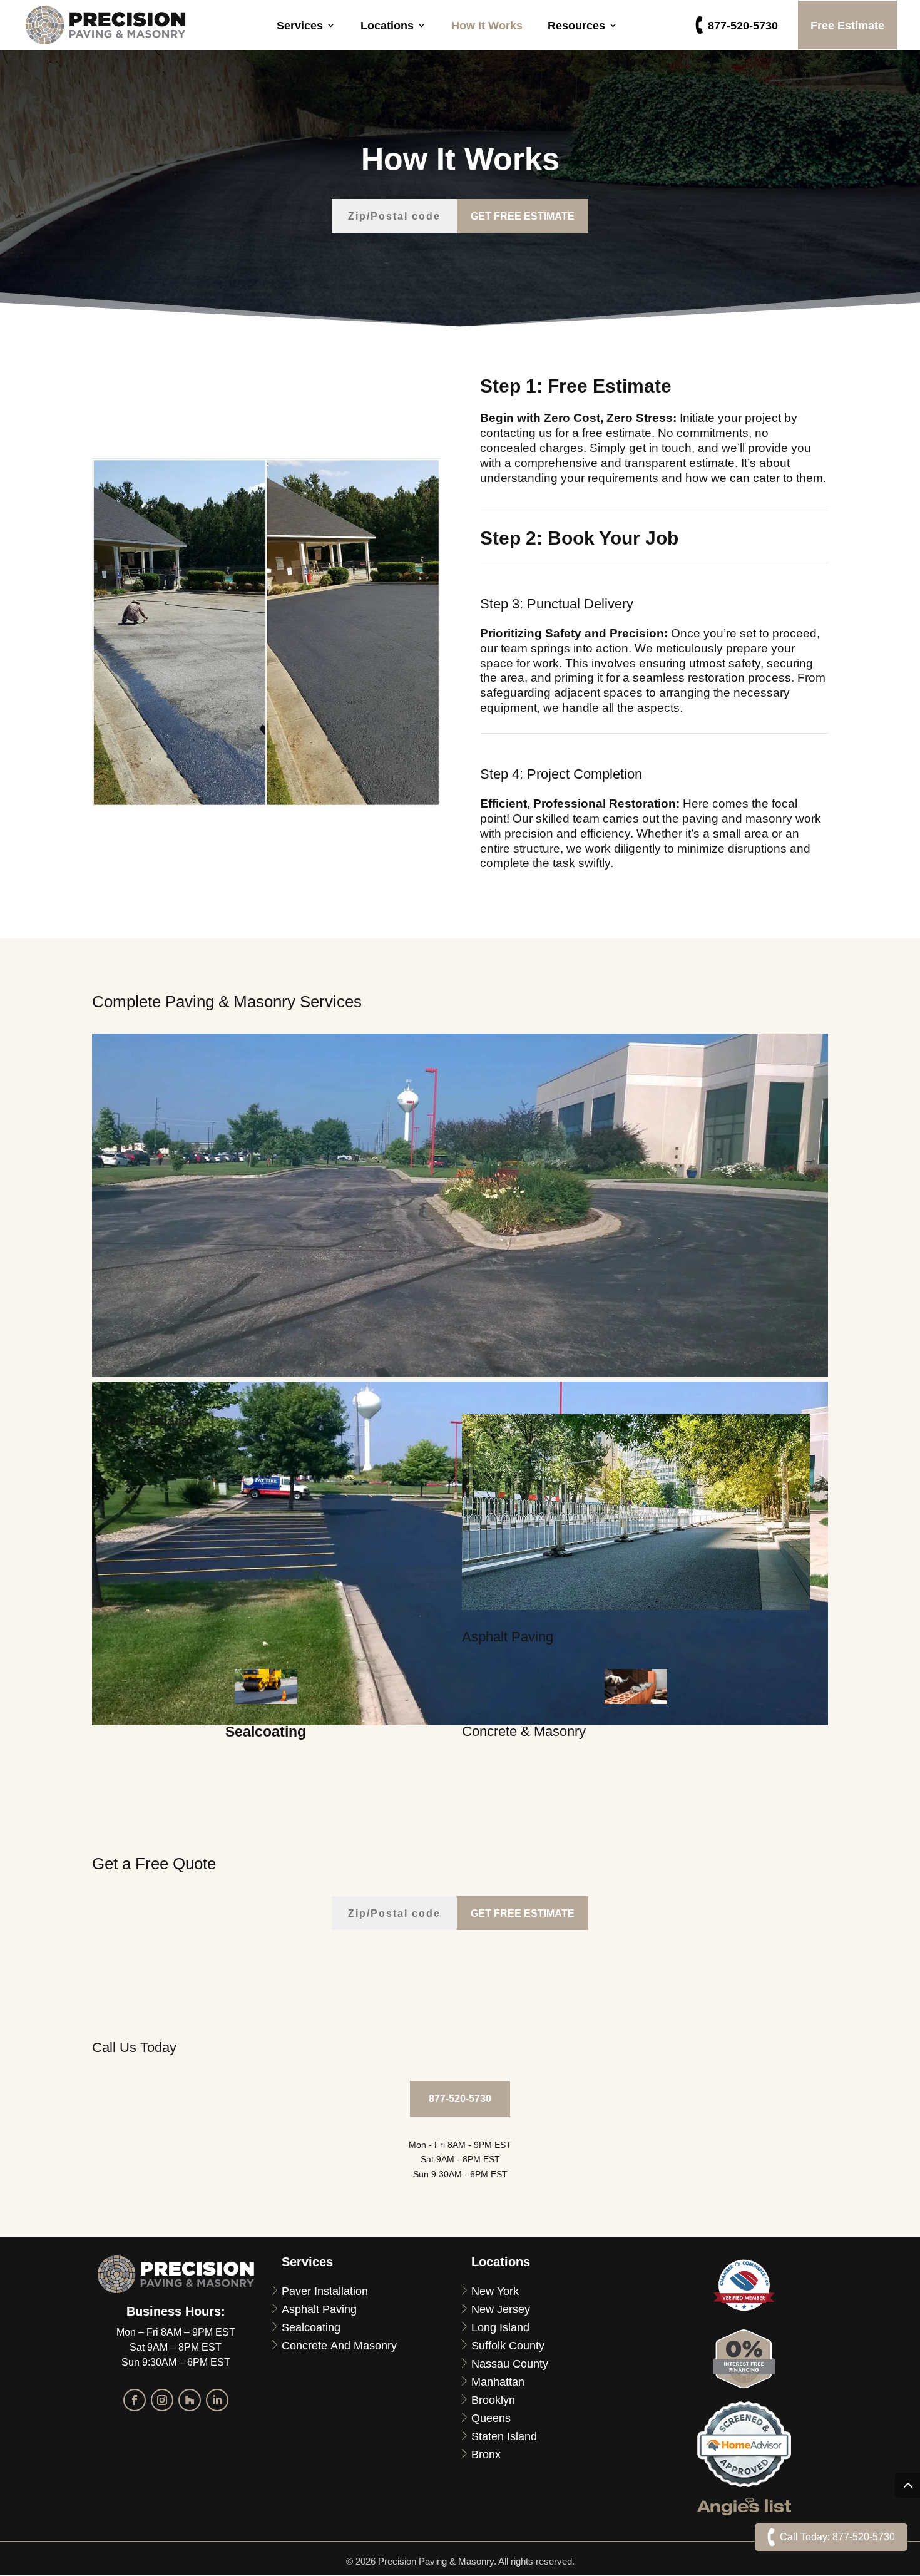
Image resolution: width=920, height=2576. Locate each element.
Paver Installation (325, 2291)
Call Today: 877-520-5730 (837, 2537)
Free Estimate (847, 25)
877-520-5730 (743, 25)
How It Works (487, 25)
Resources (576, 25)
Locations (387, 25)
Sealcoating (311, 2327)
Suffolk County (508, 2345)
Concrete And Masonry (339, 2345)
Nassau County (510, 2363)
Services (300, 25)
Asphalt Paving (319, 2309)
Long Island (500, 2327)
